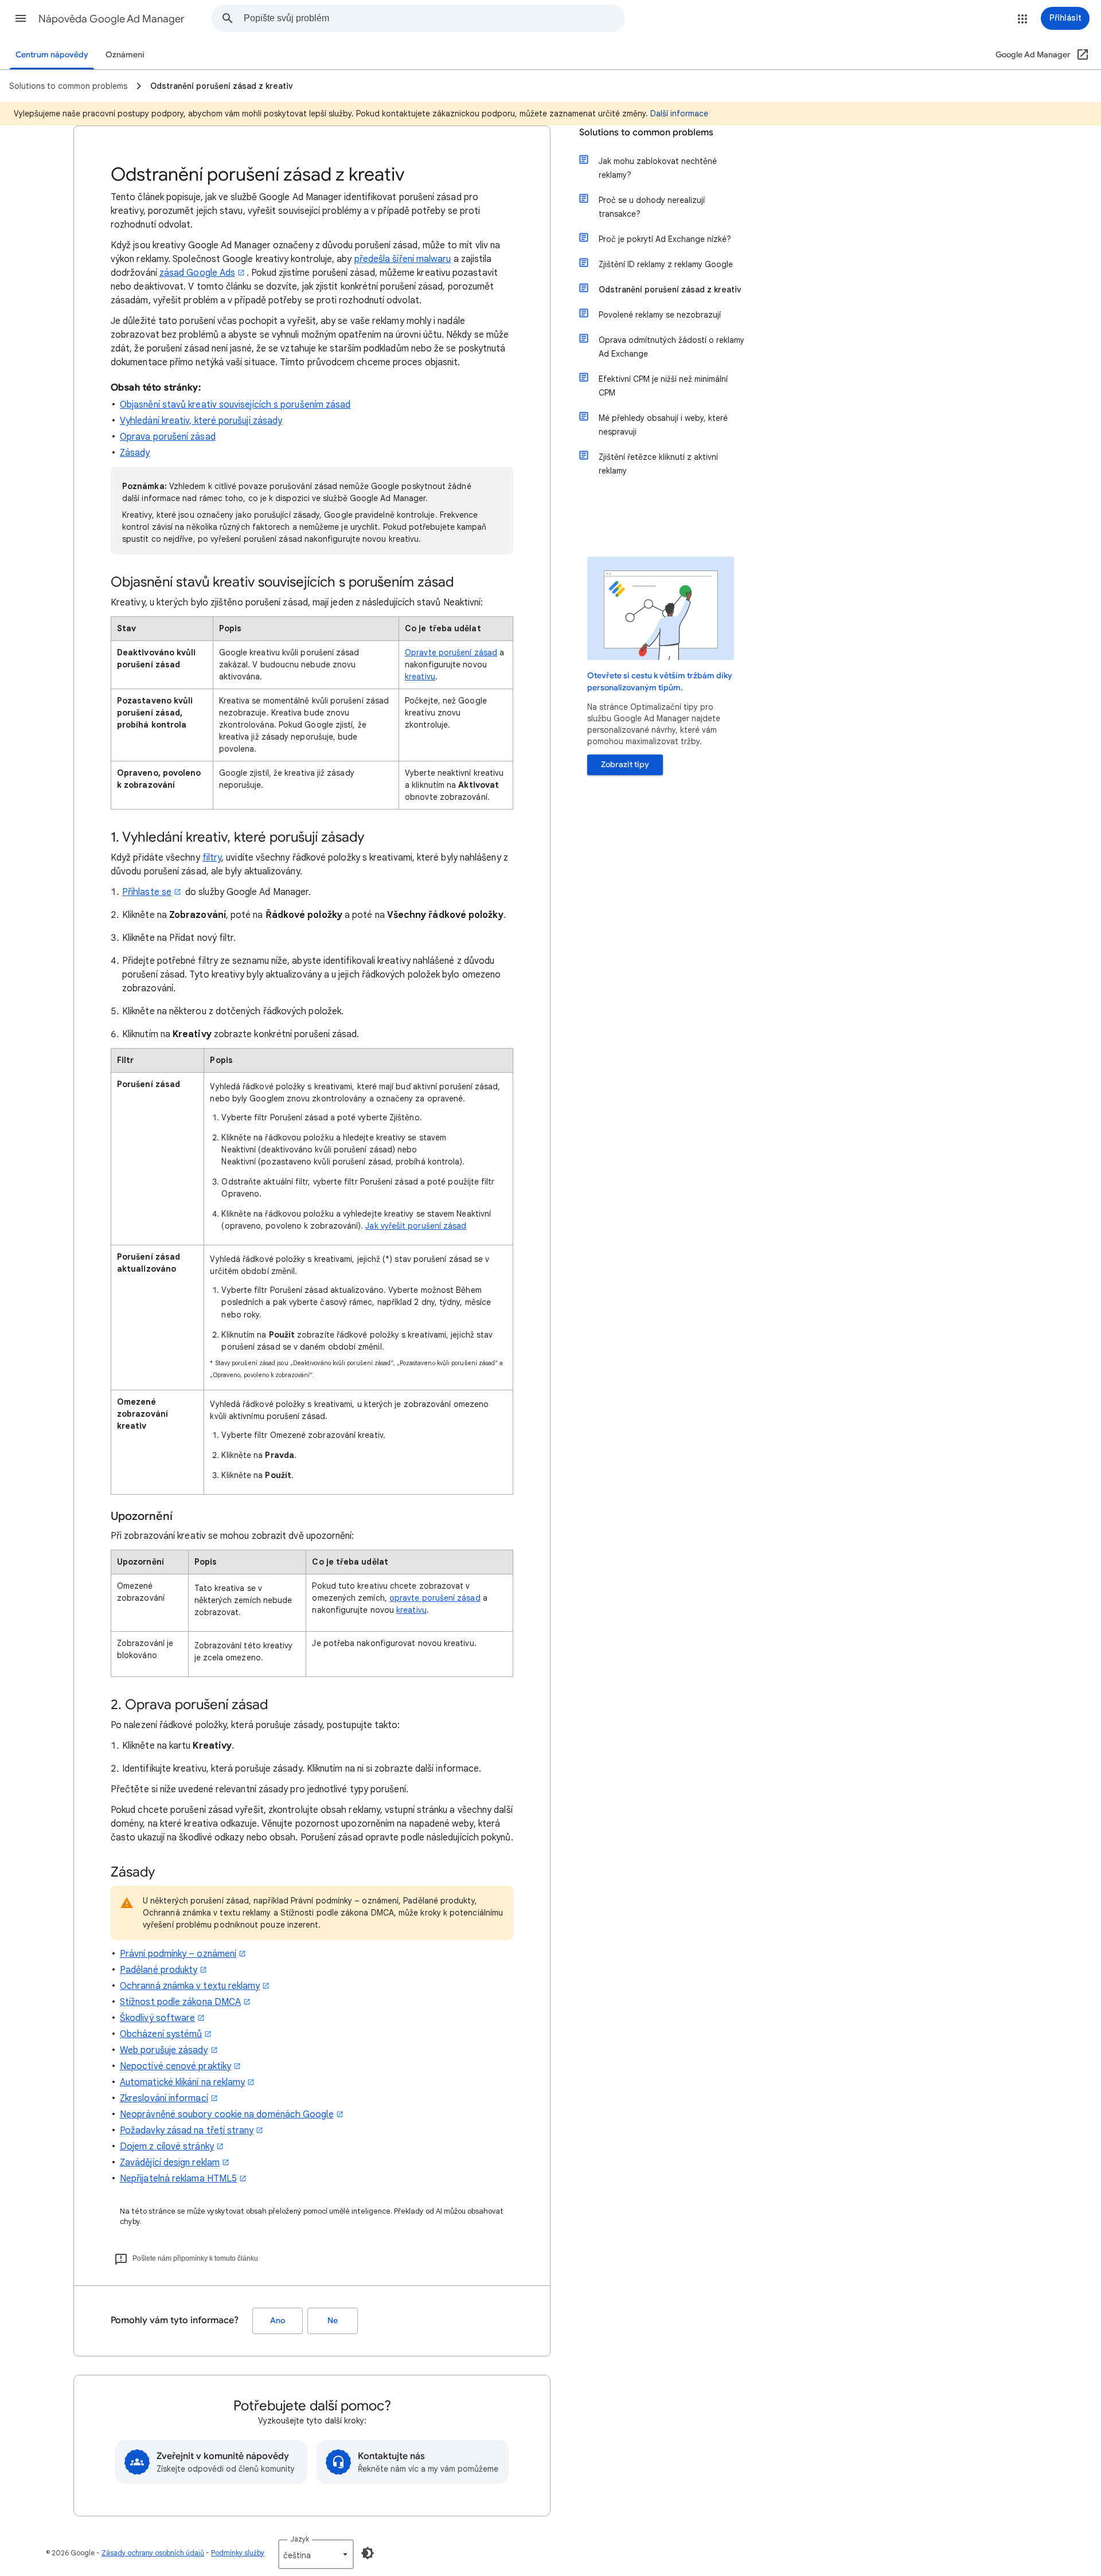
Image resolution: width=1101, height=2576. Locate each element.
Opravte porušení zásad (451, 652)
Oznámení (125, 55)
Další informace (679, 114)
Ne (333, 2321)
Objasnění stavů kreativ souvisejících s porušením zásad (235, 405)
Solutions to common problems (646, 132)
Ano (278, 2321)
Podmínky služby (238, 2553)
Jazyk (300, 2539)
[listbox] (316, 2554)
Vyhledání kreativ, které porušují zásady (201, 421)
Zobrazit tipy (625, 765)
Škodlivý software (157, 2018)
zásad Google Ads (197, 273)
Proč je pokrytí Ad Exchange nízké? (665, 239)
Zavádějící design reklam (170, 2163)
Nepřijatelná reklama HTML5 (178, 2179)
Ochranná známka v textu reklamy (190, 1986)
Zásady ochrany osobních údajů (153, 2553)
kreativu (420, 677)
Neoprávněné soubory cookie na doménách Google (227, 2114)
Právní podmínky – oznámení (178, 1954)
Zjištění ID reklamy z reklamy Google (666, 264)
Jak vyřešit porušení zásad (416, 1226)
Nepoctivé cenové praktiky (175, 2066)
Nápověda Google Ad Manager (112, 19)
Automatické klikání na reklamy (182, 2082)
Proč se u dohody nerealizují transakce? (652, 207)
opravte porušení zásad (435, 1598)
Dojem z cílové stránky (167, 2147)
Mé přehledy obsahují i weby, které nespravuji (663, 425)
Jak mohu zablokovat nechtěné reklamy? (658, 168)
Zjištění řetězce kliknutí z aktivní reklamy (658, 464)
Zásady (135, 453)
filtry (212, 858)
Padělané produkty (159, 1970)
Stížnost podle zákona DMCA (180, 2002)
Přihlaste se (147, 892)
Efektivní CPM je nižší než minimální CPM (663, 386)
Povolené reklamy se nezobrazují (660, 315)
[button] (21, 18)
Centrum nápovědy (52, 55)
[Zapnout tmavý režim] (368, 2553)
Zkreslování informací (164, 2098)
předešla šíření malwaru (403, 259)
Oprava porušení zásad (168, 437)
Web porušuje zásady (164, 2050)
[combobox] (434, 18)
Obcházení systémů (161, 2034)
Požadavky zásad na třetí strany (187, 2131)
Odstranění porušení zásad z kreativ (670, 290)
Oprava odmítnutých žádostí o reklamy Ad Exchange (671, 347)
